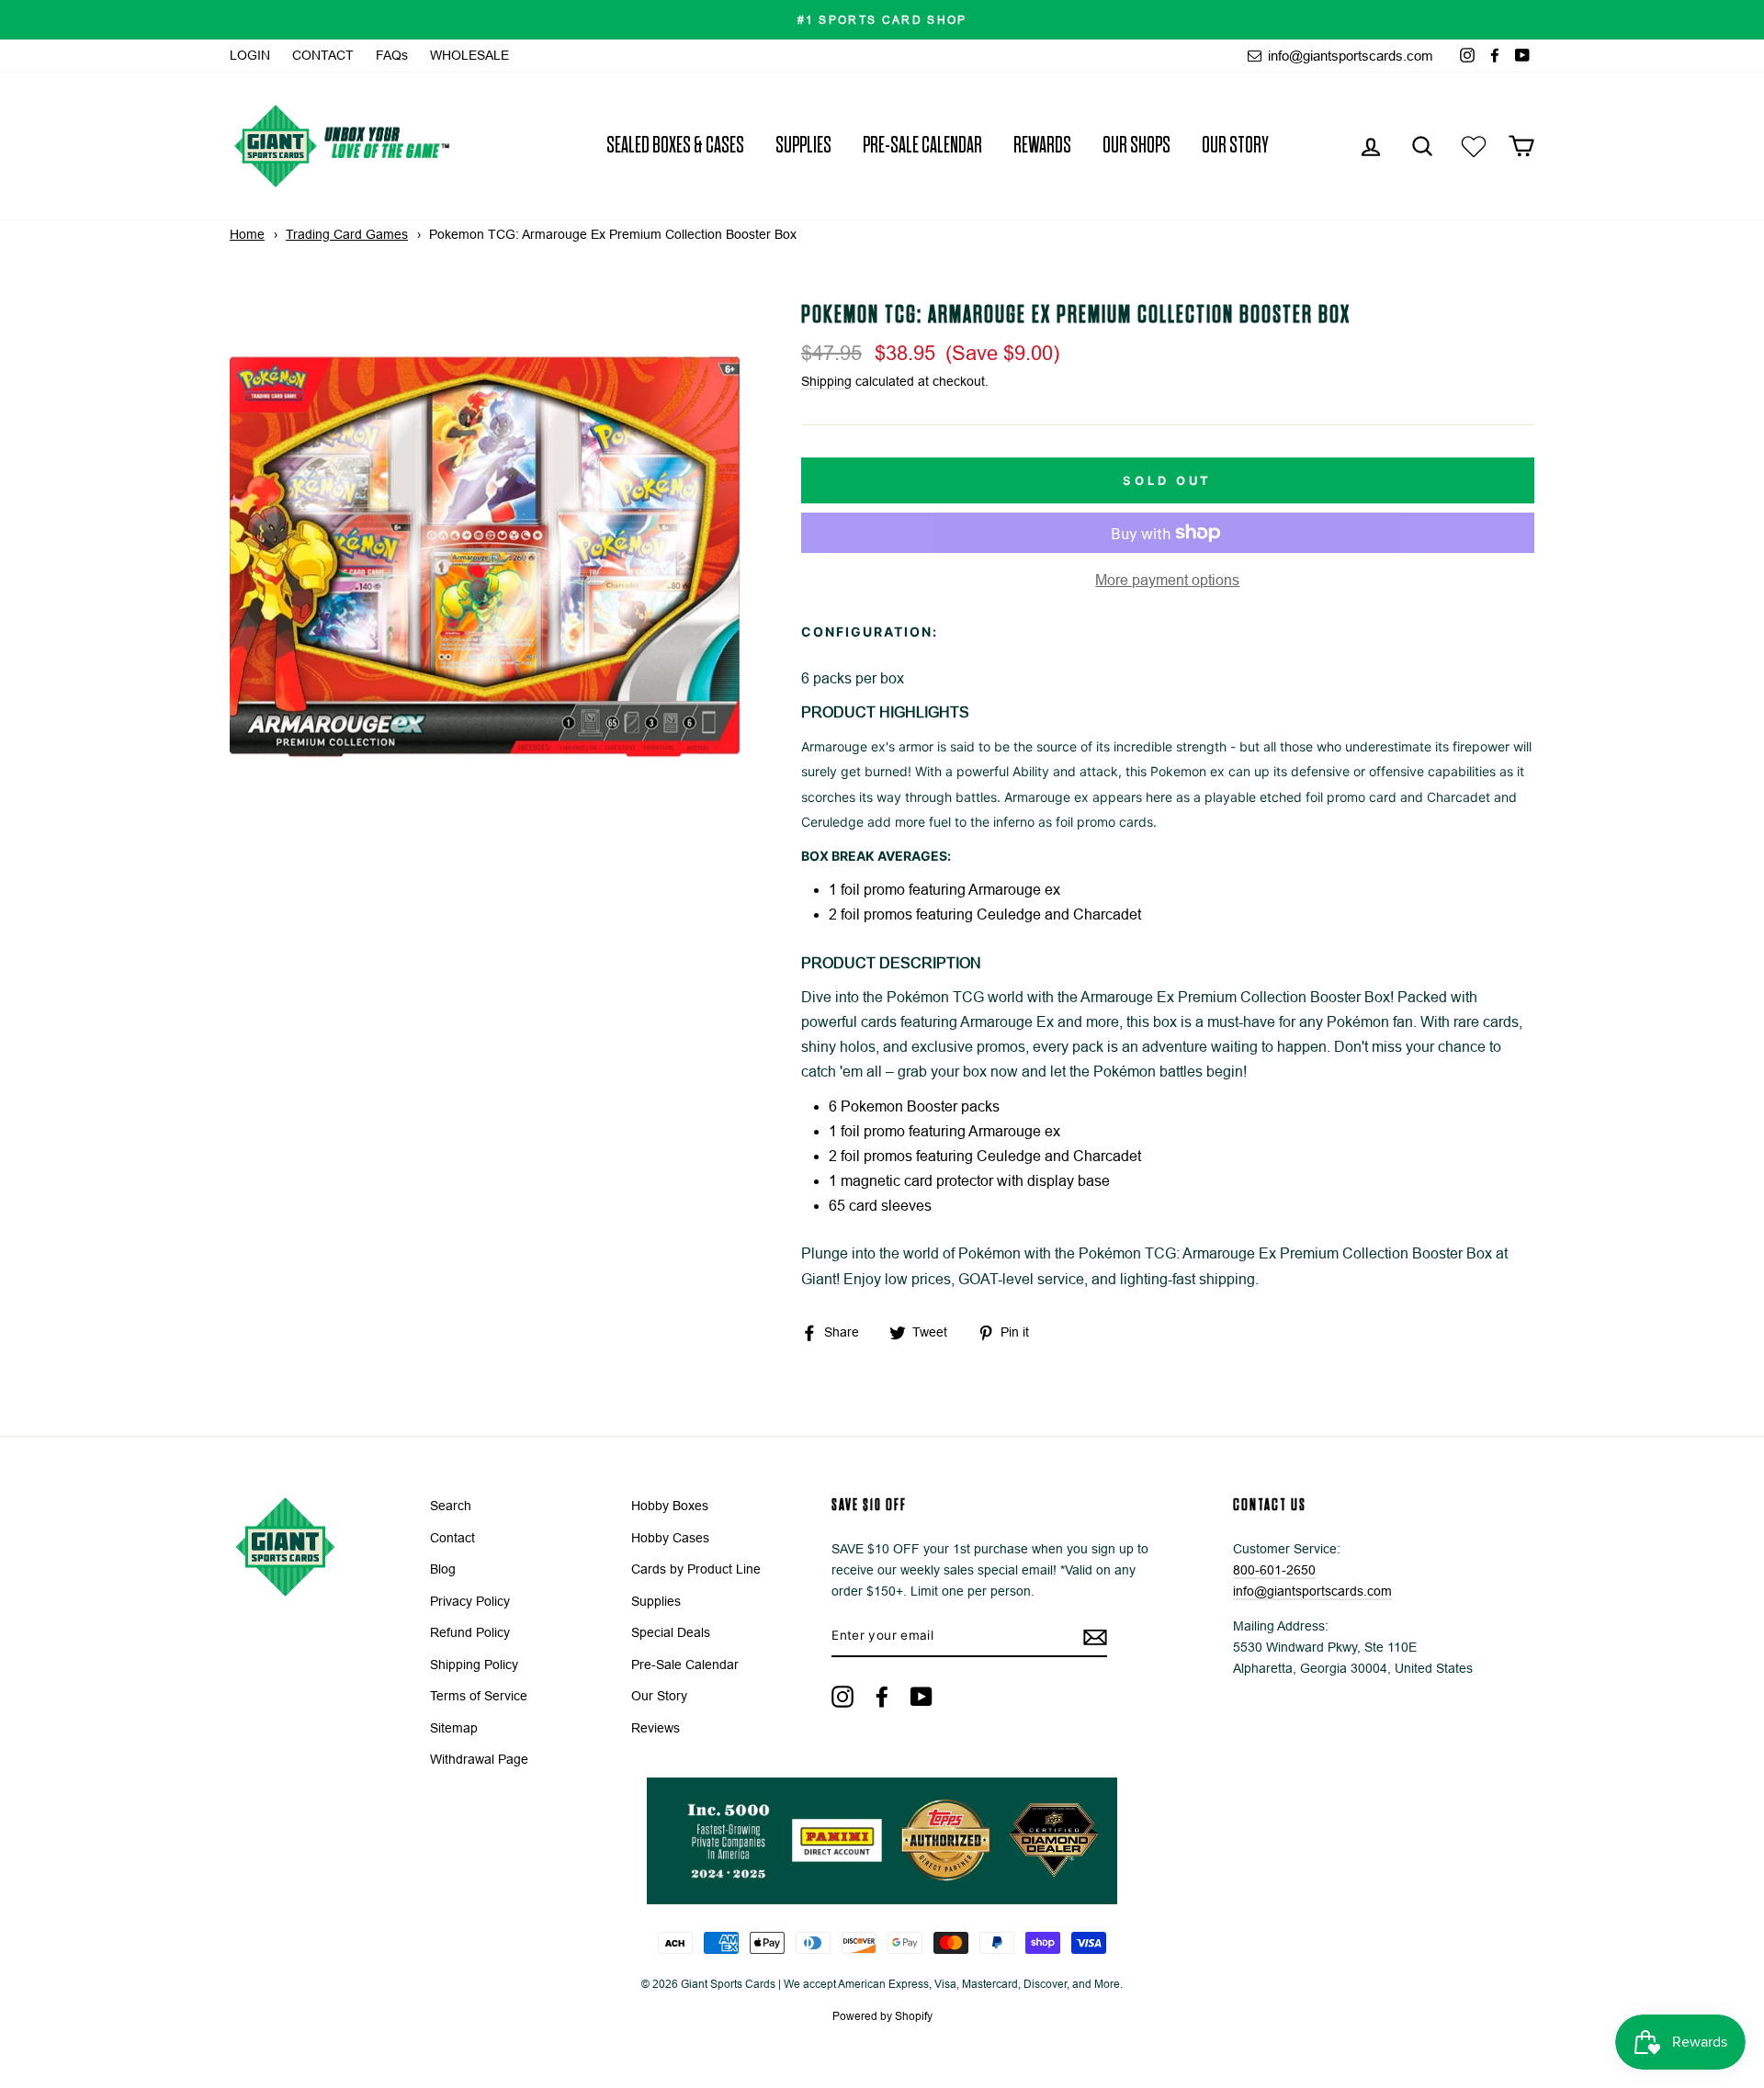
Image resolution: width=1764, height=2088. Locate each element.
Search (451, 1506)
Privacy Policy (470, 1602)
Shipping (826, 382)
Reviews (656, 1728)
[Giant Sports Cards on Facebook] (882, 1696)
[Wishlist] (1474, 146)
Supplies (803, 146)
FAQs (392, 56)
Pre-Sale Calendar (922, 146)
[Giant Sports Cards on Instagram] (842, 1696)
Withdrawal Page (479, 1760)
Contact (452, 1538)
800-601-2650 (1274, 1570)
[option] (882, 20)
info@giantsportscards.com (1349, 56)
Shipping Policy (474, 1665)
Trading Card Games (347, 235)
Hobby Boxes (670, 1506)
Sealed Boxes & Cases (675, 146)
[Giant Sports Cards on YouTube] (922, 1696)
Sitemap (454, 1728)
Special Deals (671, 1633)
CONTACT (323, 56)
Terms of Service (479, 1696)
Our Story (1235, 146)
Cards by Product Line (696, 1569)
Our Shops (1136, 146)
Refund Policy (470, 1633)
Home (247, 235)
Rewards (1042, 146)
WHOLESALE (469, 56)
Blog (443, 1569)
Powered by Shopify (882, 2016)
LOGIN (250, 56)
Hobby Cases (670, 1538)
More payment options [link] (1167, 580)
